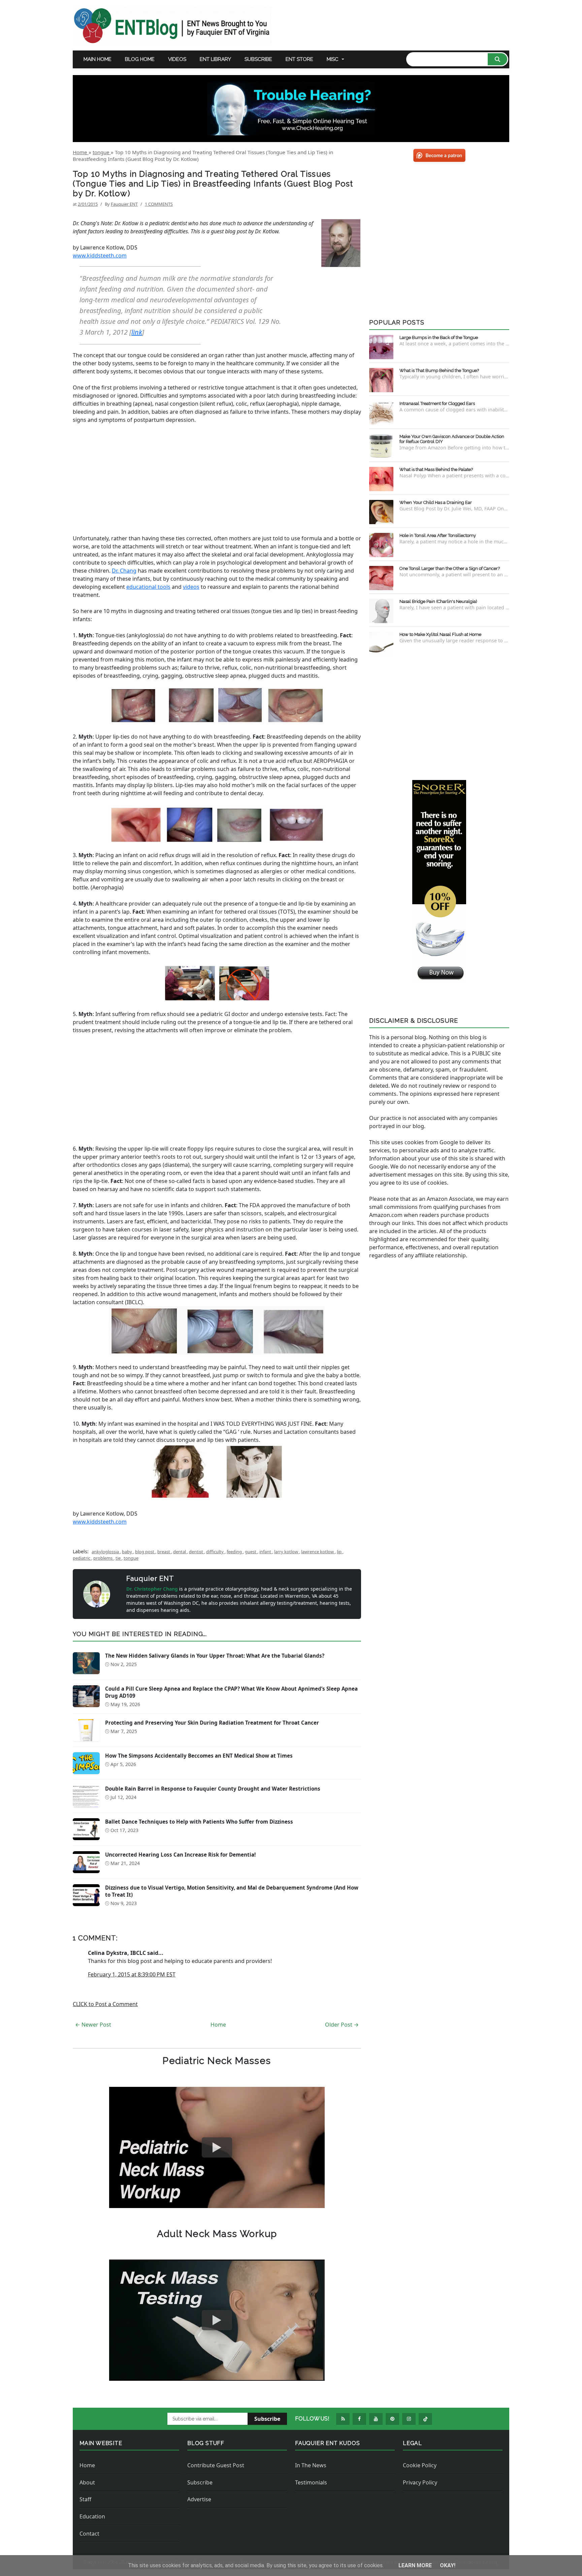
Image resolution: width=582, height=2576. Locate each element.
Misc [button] (333, 59)
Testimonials (311, 2482)
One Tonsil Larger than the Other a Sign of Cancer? (450, 568)
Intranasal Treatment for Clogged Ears (437, 403)
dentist (197, 1552)
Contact (89, 2534)
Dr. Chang (124, 571)
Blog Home (140, 59)
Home (218, 2025)
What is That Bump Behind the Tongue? (439, 370)
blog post (145, 1552)
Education (92, 2516)
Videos (177, 59)
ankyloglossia (106, 1552)
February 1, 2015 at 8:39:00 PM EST (132, 1974)
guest (251, 1552)
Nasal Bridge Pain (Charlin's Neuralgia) (438, 601)
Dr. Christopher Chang (153, 1589)
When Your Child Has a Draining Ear (436, 502)
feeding (235, 1552)
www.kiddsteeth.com (100, 256)
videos (191, 587)
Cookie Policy (420, 2465)
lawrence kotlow (318, 1552)
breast (164, 1552)
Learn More (416, 2565)
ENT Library (215, 59)
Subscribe (258, 59)
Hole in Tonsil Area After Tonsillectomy (438, 535)
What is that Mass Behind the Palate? (436, 469)
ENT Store (299, 59)
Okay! (448, 2565)
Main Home (98, 59)
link (137, 332)
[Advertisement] (217, 479)
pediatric (82, 1558)
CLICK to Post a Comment (105, 2004)
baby (127, 1552)
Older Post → (342, 2025)
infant (266, 1552)
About (87, 2482)
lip (340, 1552)
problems (103, 1558)
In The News (311, 2465)
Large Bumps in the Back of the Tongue (439, 337)
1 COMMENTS (159, 204)
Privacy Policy (420, 2482)
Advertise (199, 2499)
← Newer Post (93, 2025)
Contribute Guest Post (216, 2465)
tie (119, 1558)
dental (180, 1552)
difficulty (215, 1552)
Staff (85, 2499)
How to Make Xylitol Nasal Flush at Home (440, 634)
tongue (131, 1558)
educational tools (148, 587)
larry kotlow (287, 1552)
